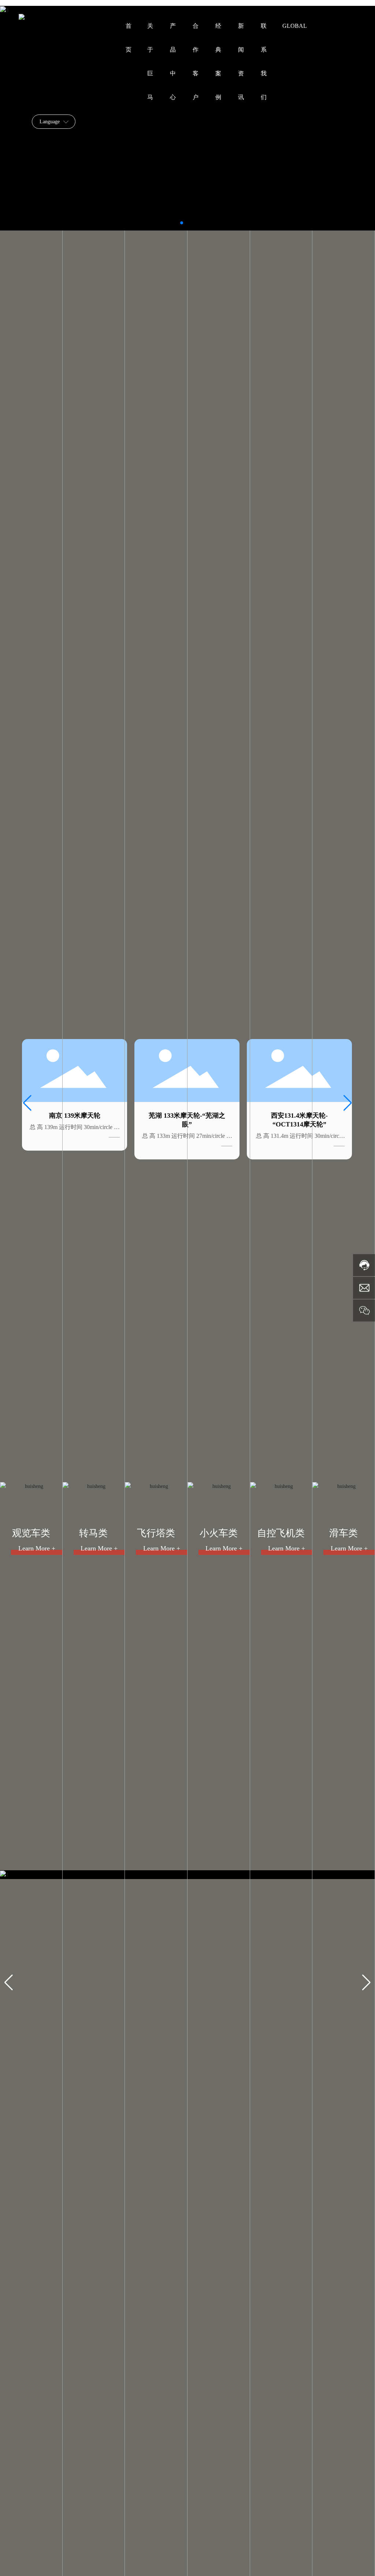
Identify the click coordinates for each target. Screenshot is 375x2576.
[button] (182, 223)
